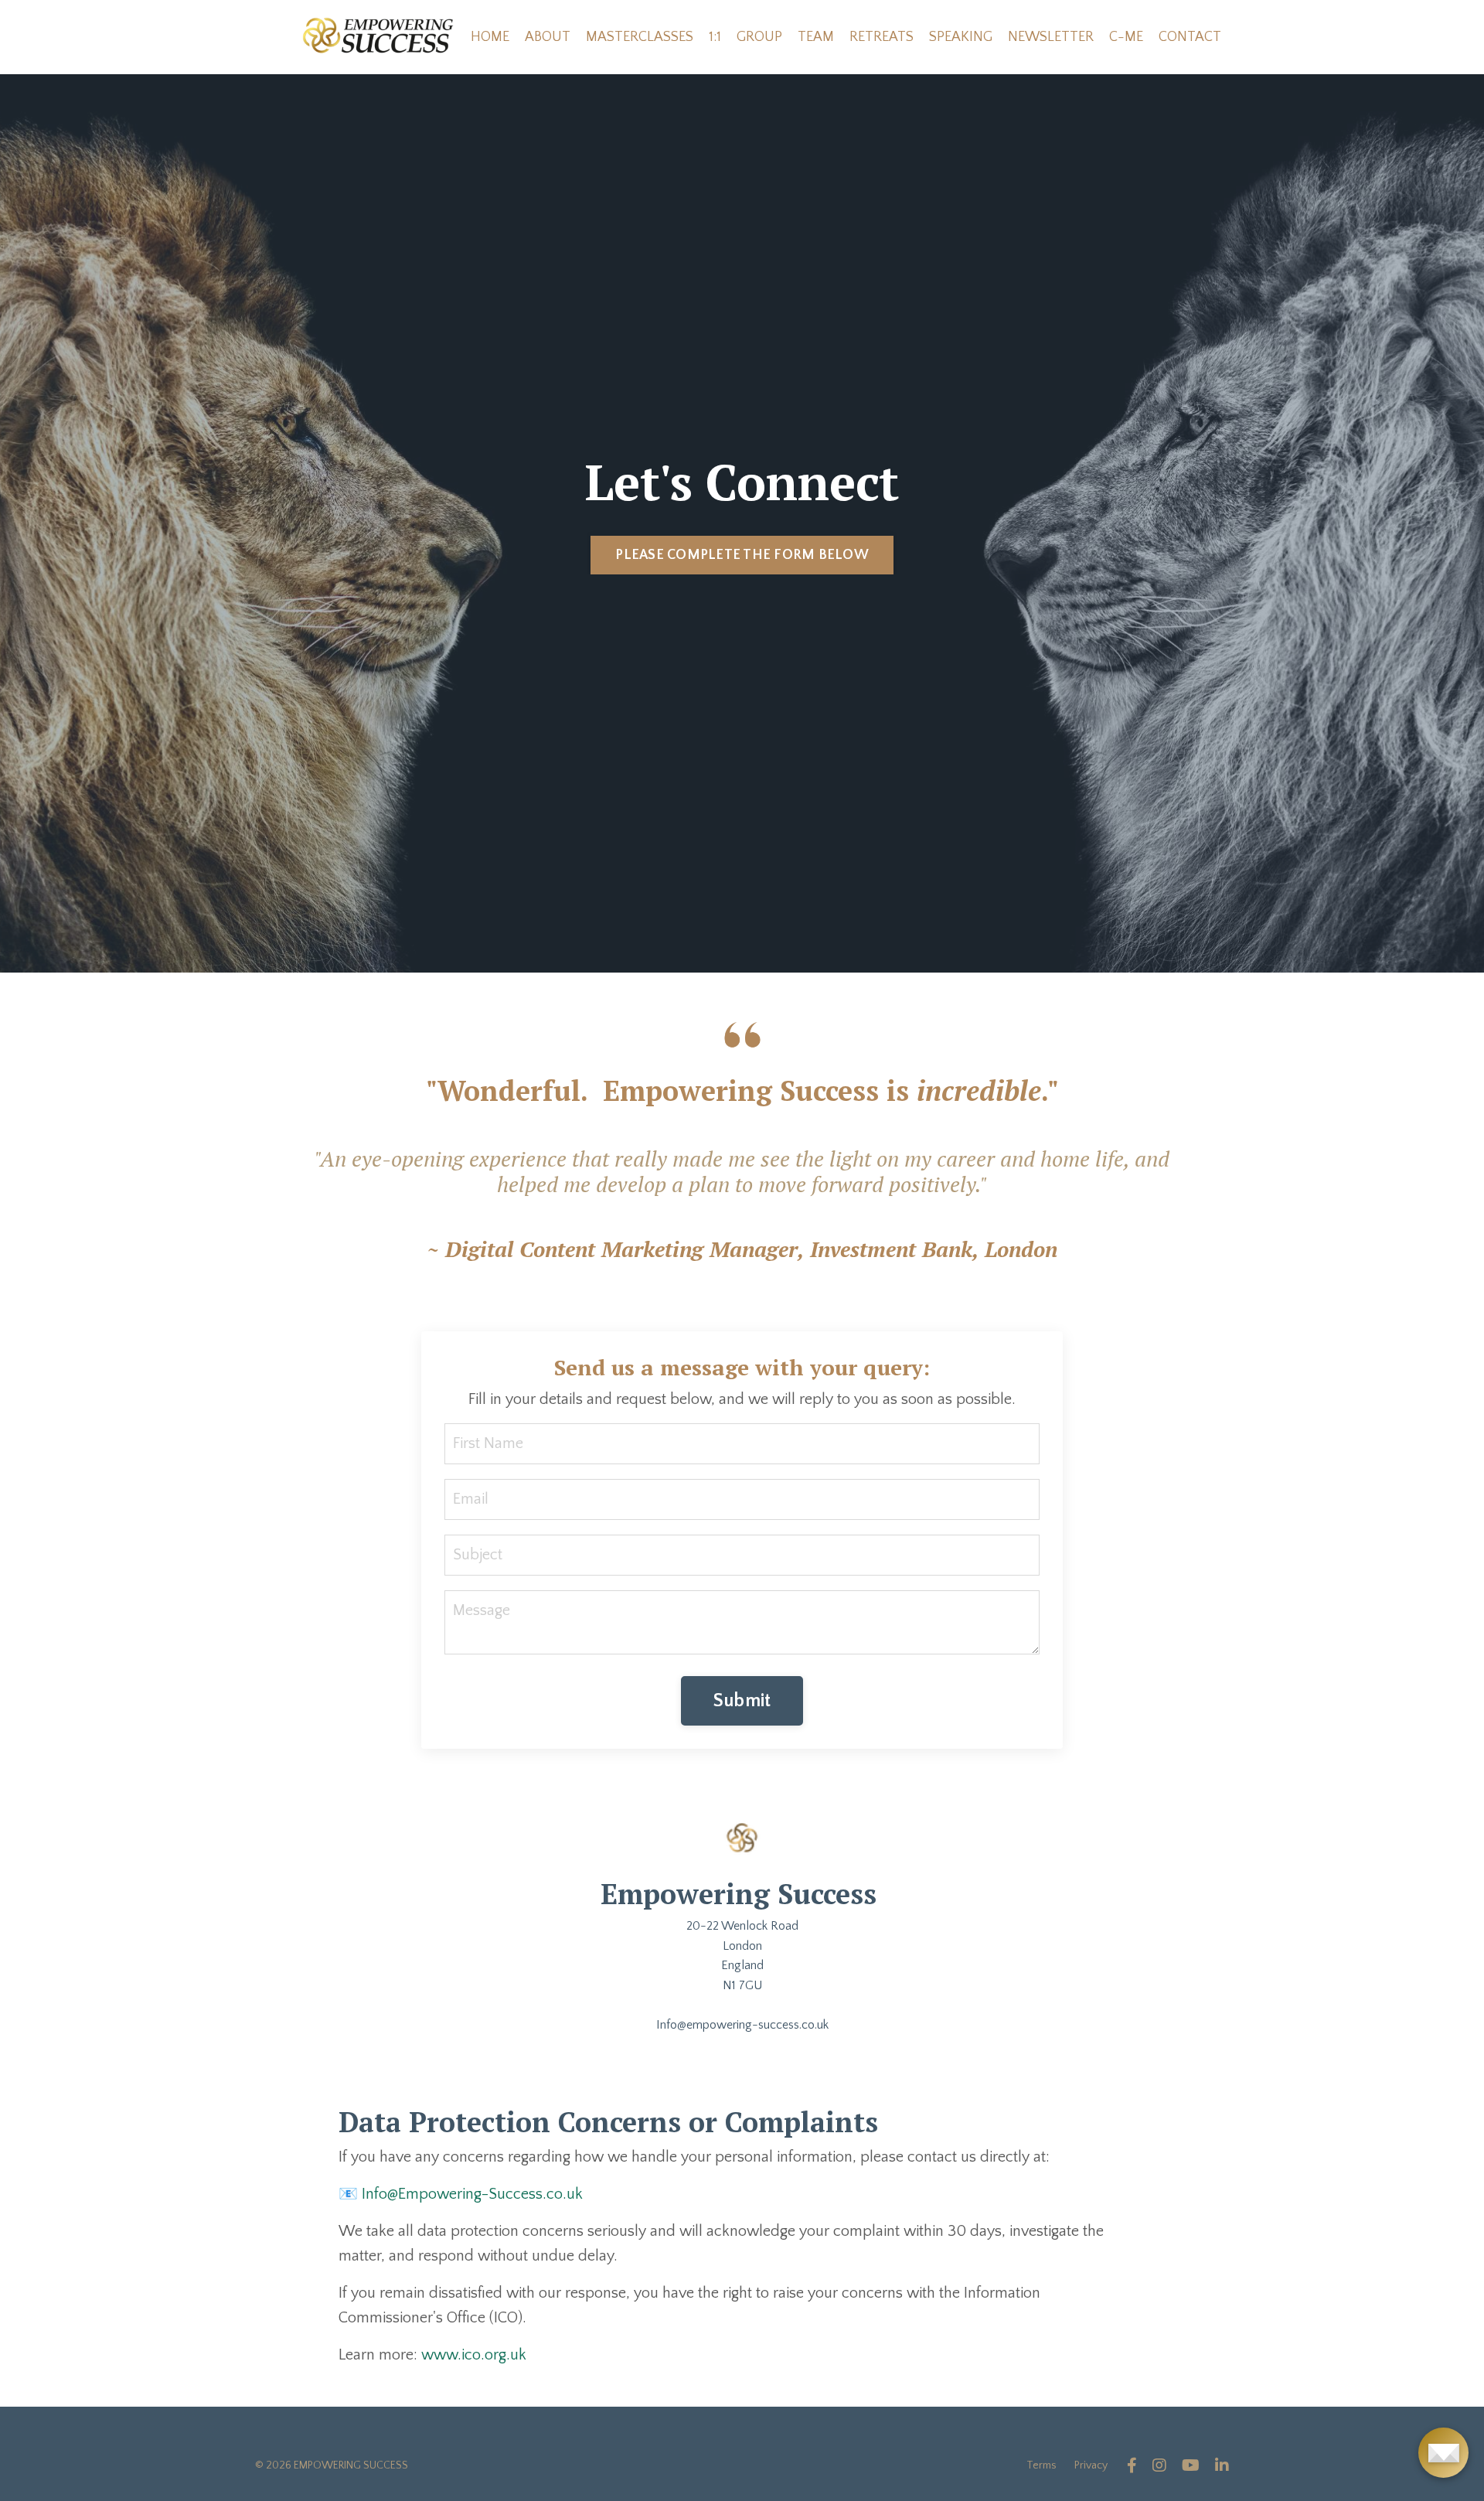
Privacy (1091, 2465)
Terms (1042, 2465)
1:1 (715, 37)
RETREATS (882, 37)
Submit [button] (742, 1701)
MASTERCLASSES (640, 37)
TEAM (816, 37)
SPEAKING (961, 37)
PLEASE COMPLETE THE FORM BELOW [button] (742, 555)
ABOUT (548, 37)
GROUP (759, 37)
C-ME (1126, 37)
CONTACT (1190, 37)
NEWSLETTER (1051, 37)
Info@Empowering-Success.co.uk (472, 2194)
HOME (490, 37)
